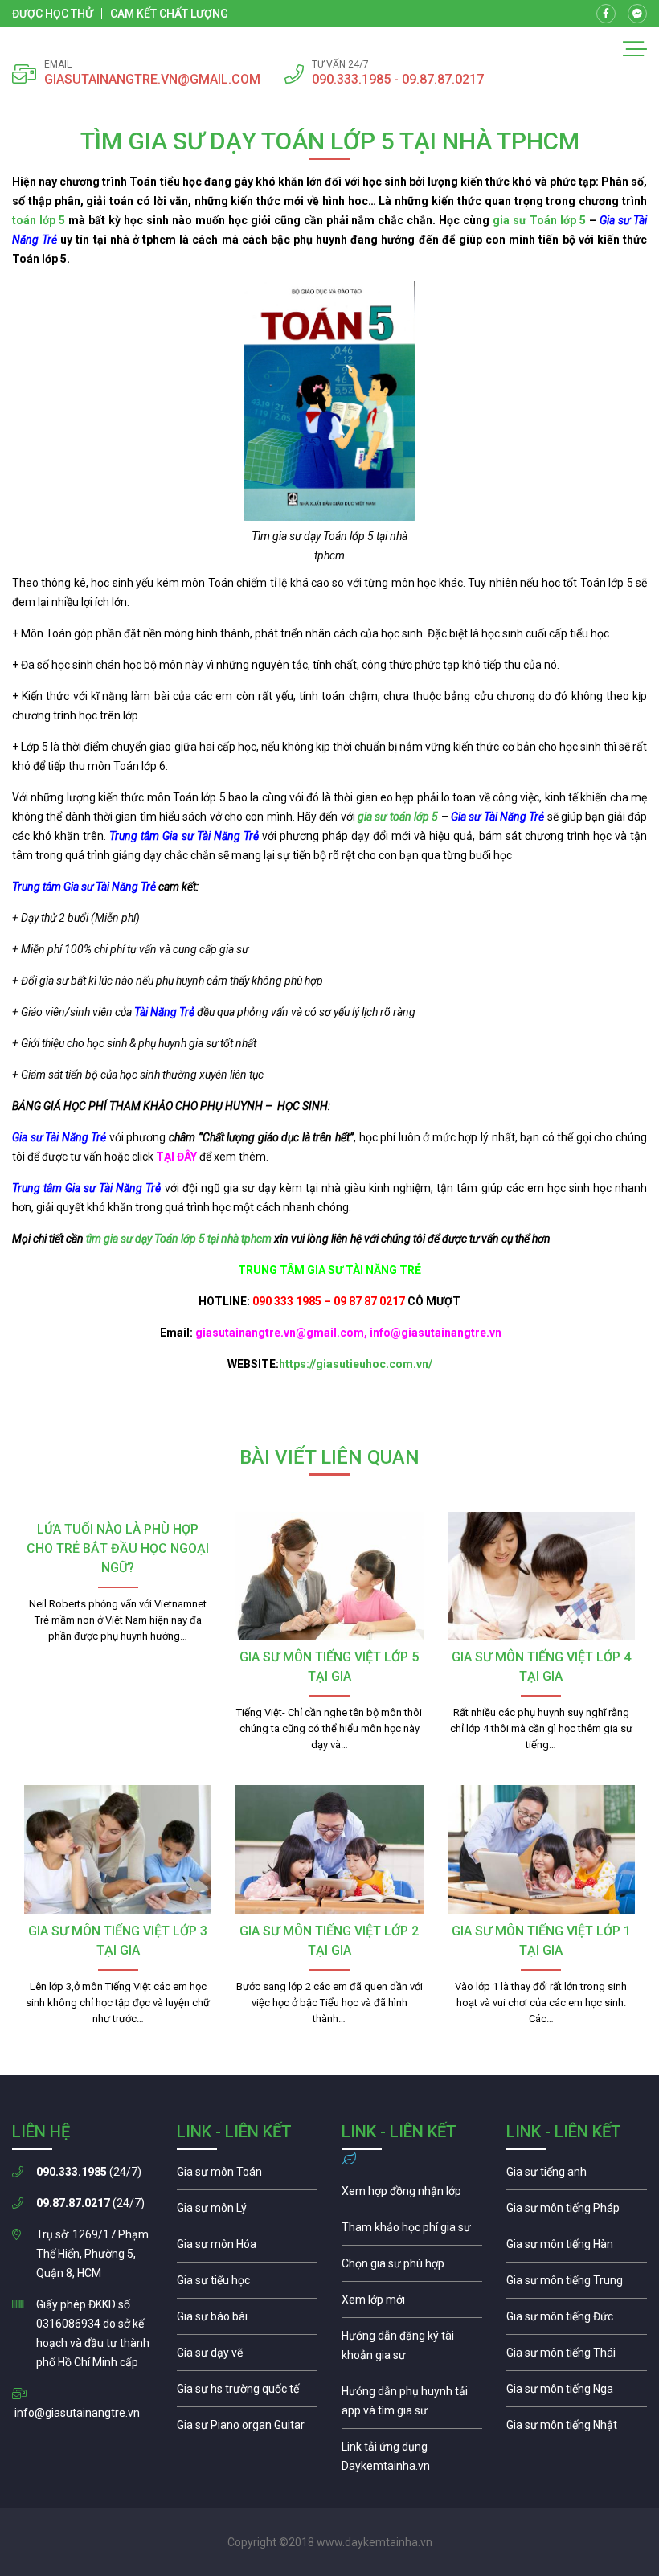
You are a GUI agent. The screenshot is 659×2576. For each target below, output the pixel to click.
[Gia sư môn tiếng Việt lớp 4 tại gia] (541, 1576)
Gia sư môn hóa (247, 2248)
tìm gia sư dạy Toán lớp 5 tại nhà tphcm (179, 1239)
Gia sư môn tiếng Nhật (577, 2429)
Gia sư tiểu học (247, 2284)
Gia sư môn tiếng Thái (577, 2357)
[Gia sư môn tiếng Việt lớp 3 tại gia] (118, 1849)
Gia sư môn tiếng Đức (577, 2320)
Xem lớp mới (412, 2304)
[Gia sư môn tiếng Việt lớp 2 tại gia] (329, 1849)
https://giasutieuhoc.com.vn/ (356, 1364)
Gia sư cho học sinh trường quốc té (247, 2393)
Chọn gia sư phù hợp (412, 2267)
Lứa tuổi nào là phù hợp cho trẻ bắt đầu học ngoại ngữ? (118, 1548)
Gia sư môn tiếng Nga (412, 2460)
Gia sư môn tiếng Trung (577, 2284)
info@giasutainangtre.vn (77, 2413)
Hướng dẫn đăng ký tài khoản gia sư (412, 2349)
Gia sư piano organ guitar (247, 2429)
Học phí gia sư (412, 2231)
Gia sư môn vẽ (247, 2357)
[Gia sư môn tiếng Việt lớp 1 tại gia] (541, 1849)
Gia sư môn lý (247, 2212)
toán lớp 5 (39, 220)
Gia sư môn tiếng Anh (577, 2176)
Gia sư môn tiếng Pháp (577, 2212)
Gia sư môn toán (247, 2176)
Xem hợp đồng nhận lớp (412, 2195)
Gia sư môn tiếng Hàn (577, 2248)
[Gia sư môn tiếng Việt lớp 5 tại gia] (329, 1576)
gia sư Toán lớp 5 (538, 220)
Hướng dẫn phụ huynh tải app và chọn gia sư (412, 2405)
